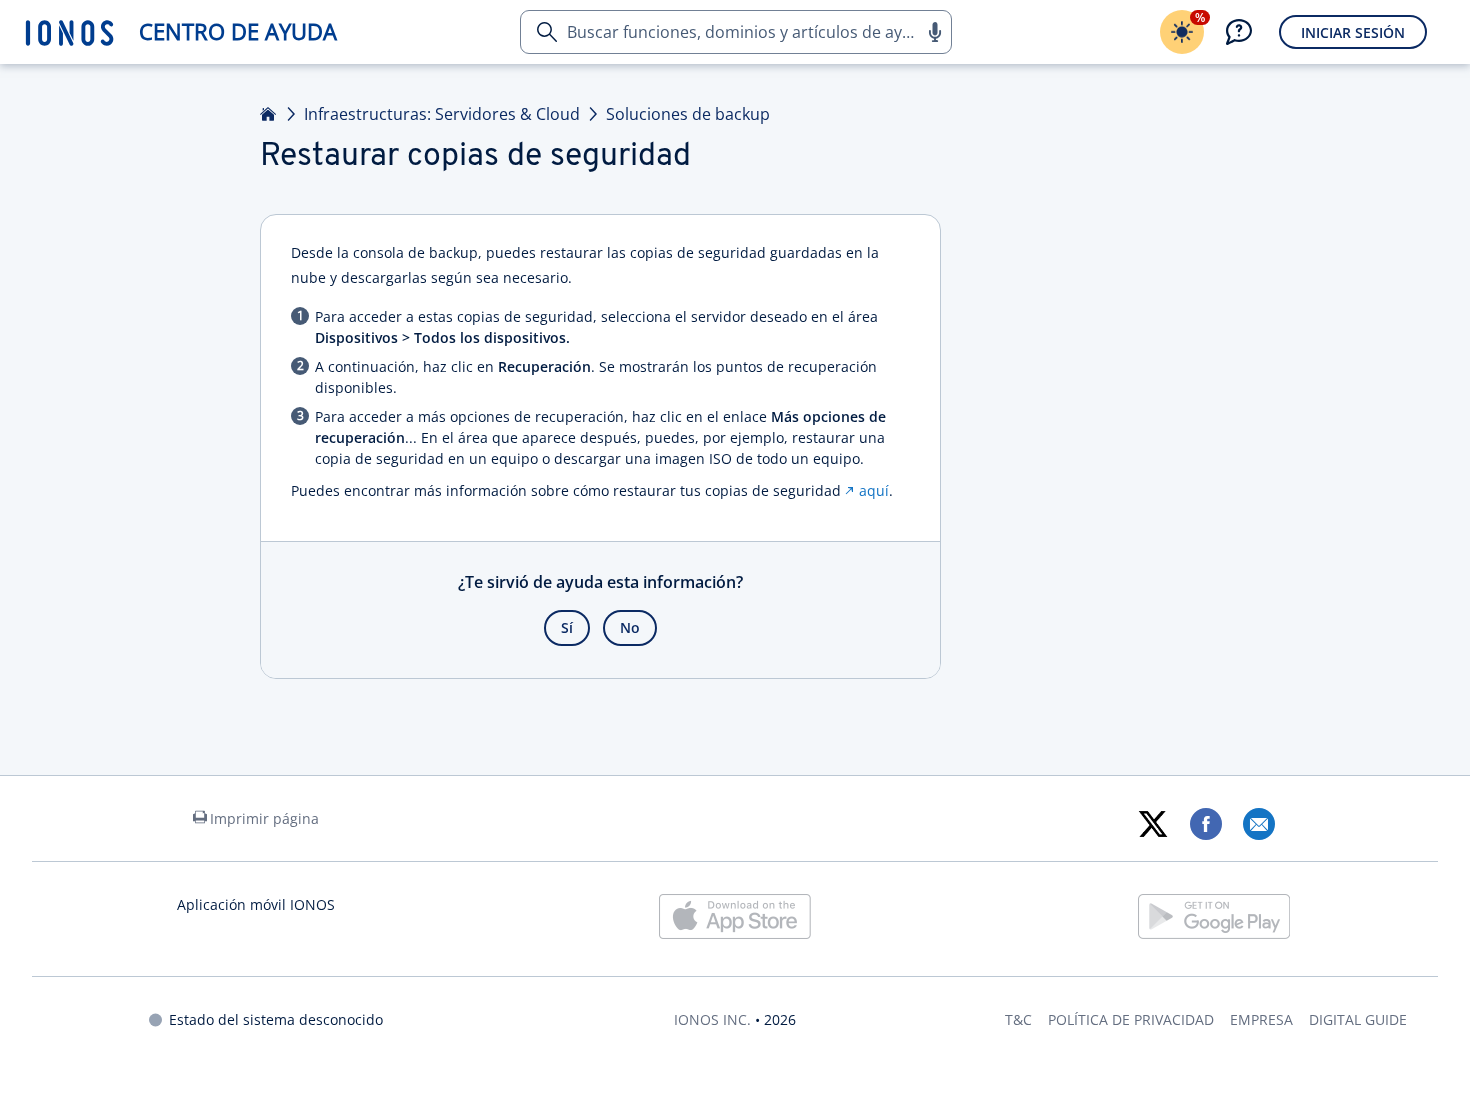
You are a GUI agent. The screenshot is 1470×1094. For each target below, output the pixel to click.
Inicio (269, 114)
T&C (1018, 1019)
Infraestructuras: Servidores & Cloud (442, 114)
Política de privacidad (1131, 1019)
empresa (1261, 1019)
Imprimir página (264, 818)
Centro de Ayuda (238, 31)
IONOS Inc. (712, 1019)
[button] (934, 32)
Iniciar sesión (1353, 32)
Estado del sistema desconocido (276, 1019)
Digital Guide (1358, 1019)
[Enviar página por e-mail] (1258, 824)
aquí (874, 490)
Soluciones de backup (688, 114)
